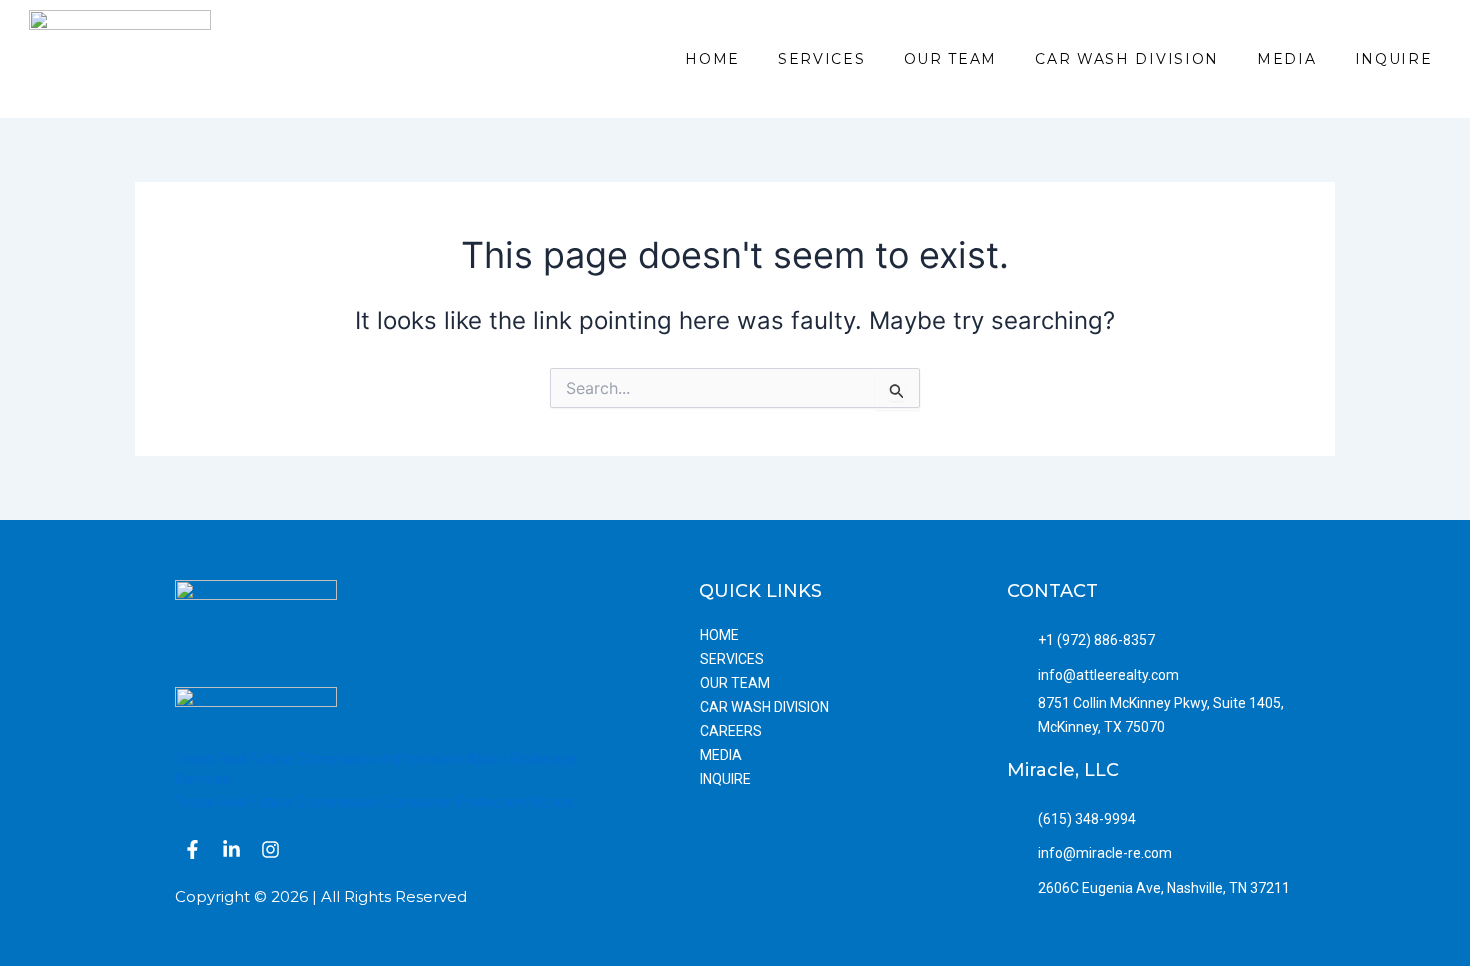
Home (712, 59)
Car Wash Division (1127, 59)
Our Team (951, 59)
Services (822, 59)
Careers (731, 731)
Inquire (1394, 59)
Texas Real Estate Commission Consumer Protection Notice (374, 802)
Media (1287, 59)
